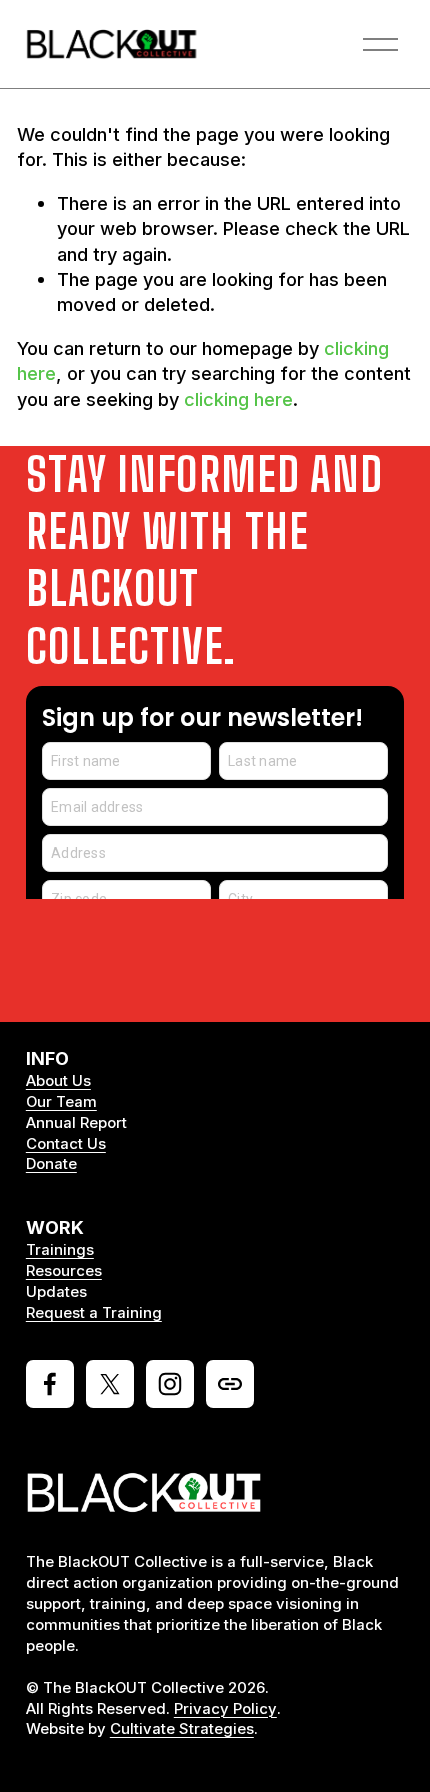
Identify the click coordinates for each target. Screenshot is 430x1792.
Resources (64, 1271)
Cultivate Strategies (182, 1729)
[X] (110, 1384)
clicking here (238, 399)
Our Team (61, 1102)
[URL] (230, 1384)
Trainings (60, 1250)
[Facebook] (50, 1384)
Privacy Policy (225, 1709)
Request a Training (94, 1313)
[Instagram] (170, 1384)
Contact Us (66, 1144)
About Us (58, 1081)
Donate (51, 1164)
